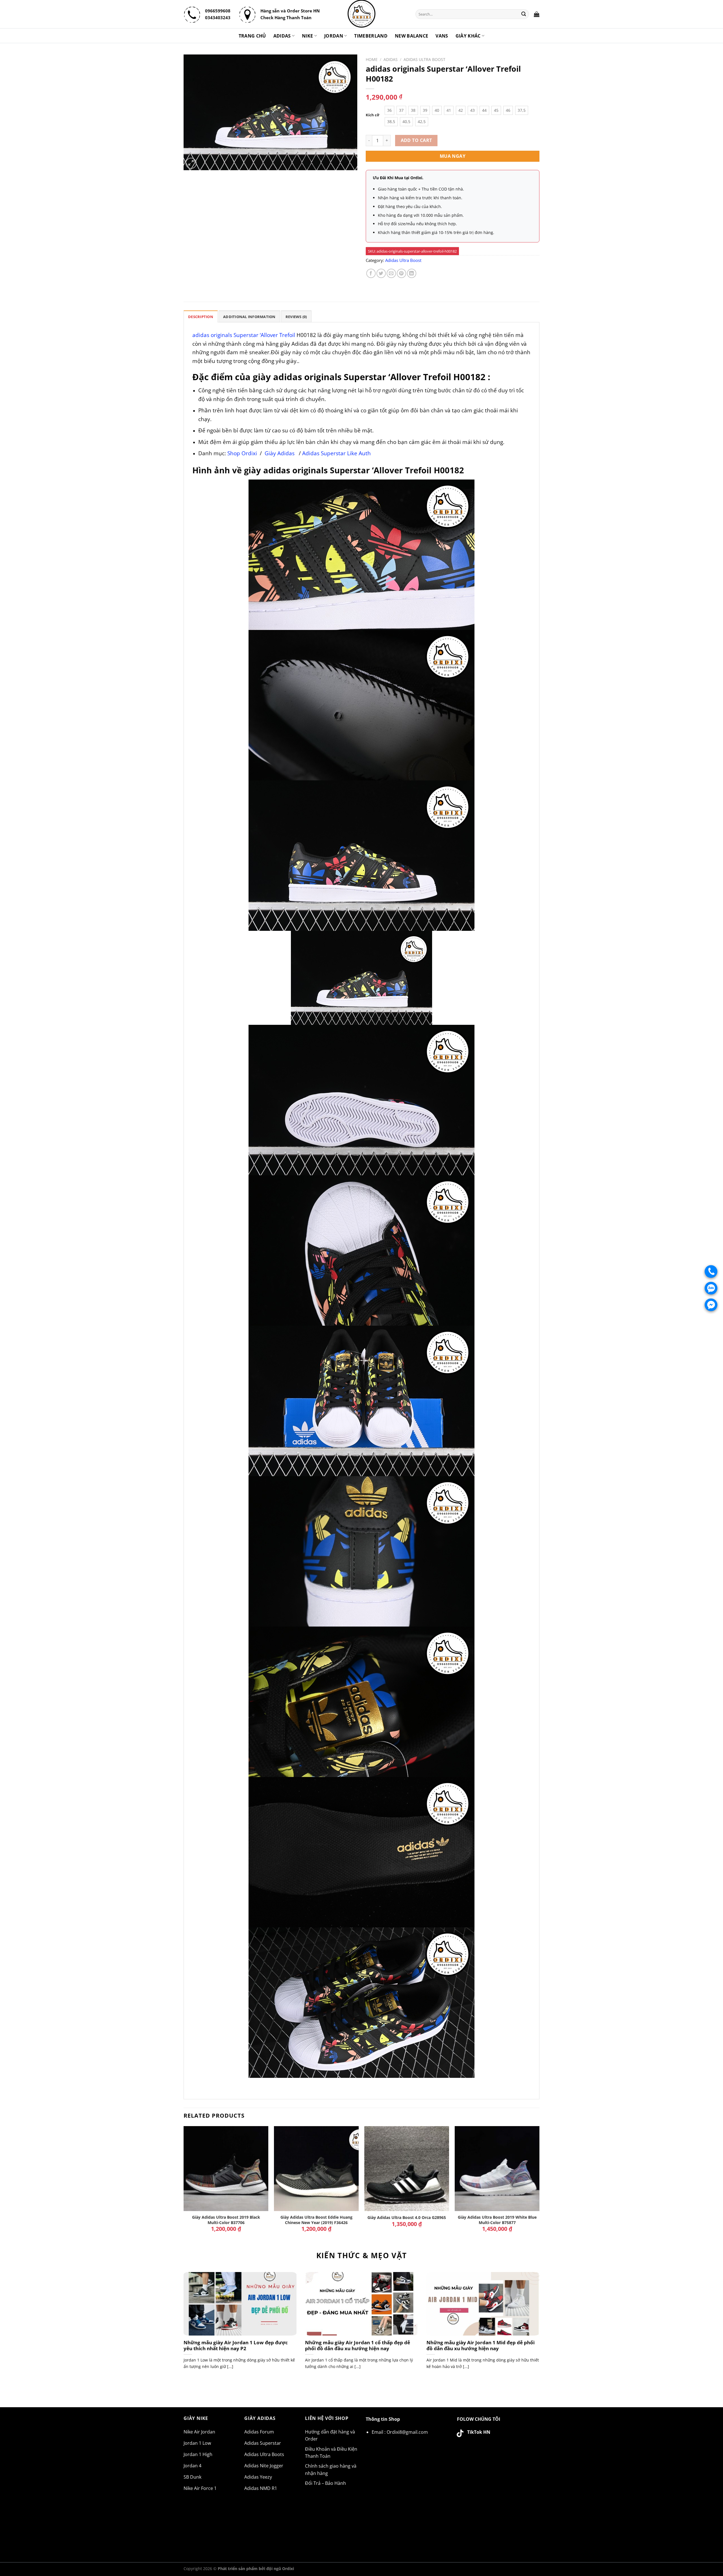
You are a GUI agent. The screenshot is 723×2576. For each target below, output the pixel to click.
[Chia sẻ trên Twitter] (381, 273)
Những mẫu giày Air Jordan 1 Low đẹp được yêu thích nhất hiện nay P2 (236, 2346)
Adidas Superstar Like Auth (337, 453)
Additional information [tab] (249, 317)
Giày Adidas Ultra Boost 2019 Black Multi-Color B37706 (226, 2220)
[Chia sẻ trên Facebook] (371, 273)
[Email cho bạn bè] (391, 273)
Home (372, 59)
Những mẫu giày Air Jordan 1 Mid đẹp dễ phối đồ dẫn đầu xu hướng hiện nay (481, 2346)
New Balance (412, 36)
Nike (307, 36)
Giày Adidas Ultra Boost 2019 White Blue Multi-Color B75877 (497, 2220)
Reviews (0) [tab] (296, 317)
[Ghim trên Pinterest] (401, 273)
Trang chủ (252, 36)
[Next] (539, 2184)
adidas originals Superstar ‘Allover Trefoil (244, 335)
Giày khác (468, 36)
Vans (442, 36)
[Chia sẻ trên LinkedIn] (412, 273)
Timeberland (371, 36)
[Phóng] (191, 163)
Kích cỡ (373, 115)
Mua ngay (453, 156)
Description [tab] (201, 317)
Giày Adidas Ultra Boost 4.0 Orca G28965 (407, 2218)
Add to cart (416, 140)
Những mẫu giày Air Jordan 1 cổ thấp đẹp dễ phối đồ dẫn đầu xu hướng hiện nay (358, 2346)
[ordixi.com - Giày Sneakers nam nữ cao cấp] (361, 14)
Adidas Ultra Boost (424, 59)
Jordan (334, 36)
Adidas (282, 36)
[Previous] (184, 2184)
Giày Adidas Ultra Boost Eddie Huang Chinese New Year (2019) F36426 (316, 2220)
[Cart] (537, 14)
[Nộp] (524, 14)
